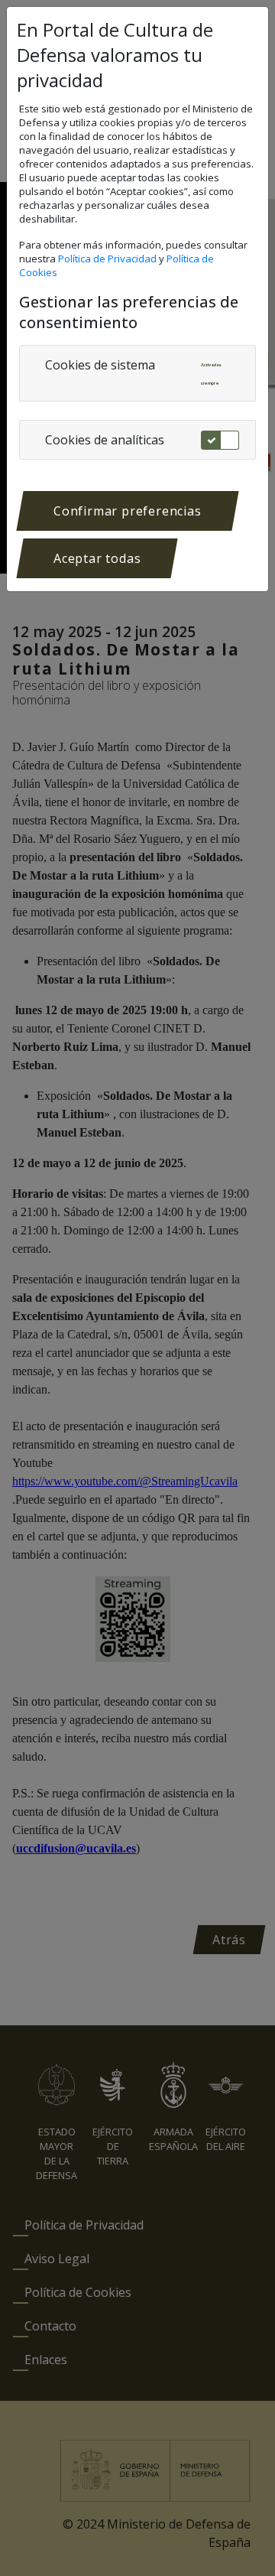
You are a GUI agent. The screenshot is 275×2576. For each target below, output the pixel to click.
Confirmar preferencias (128, 511)
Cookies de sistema (100, 365)
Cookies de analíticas (105, 440)
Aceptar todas (97, 558)
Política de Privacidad (108, 259)
